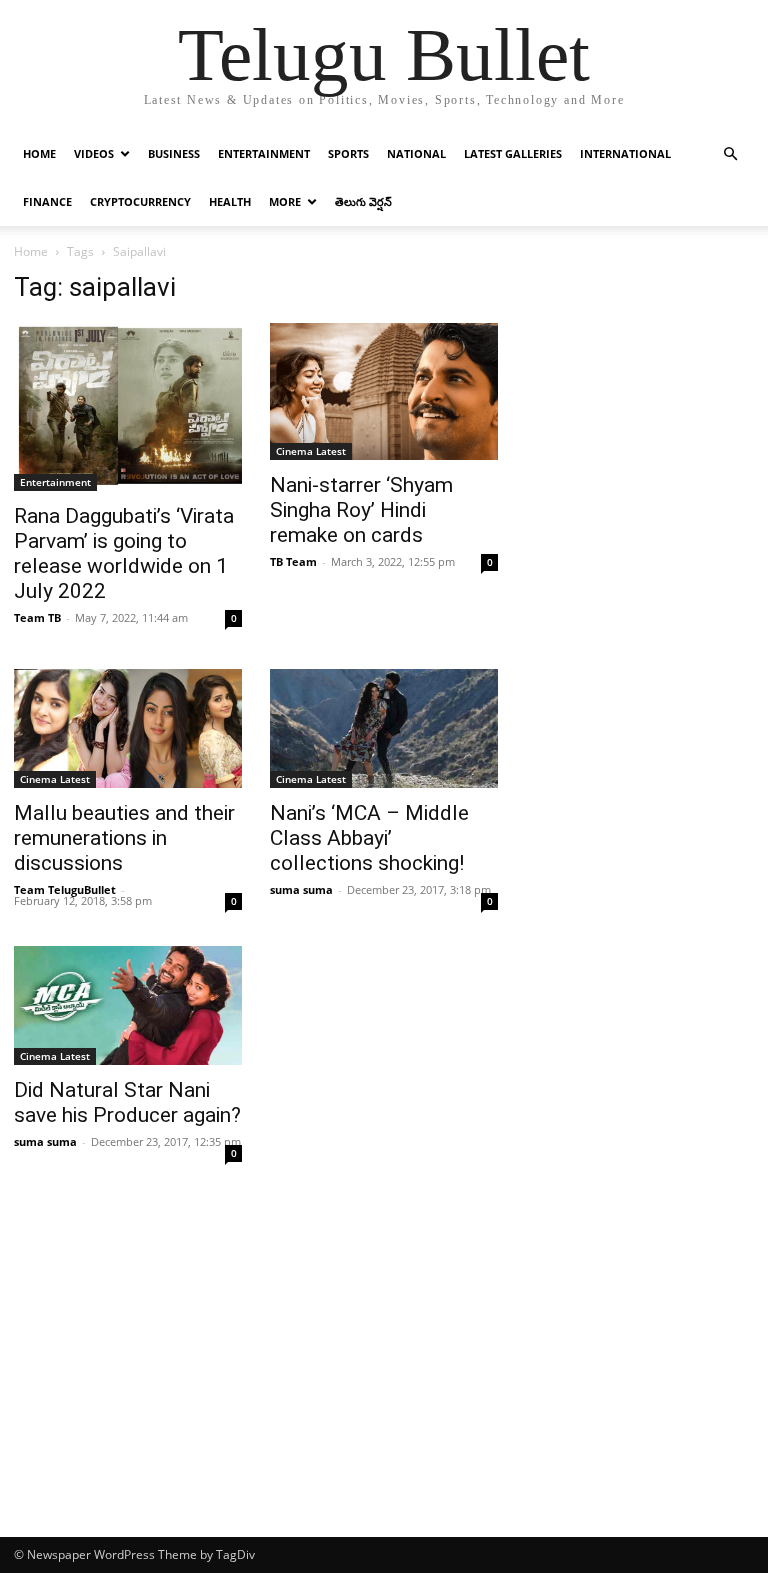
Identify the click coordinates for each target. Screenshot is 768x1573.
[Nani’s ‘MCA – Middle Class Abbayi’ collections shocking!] (384, 728)
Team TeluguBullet (65, 889)
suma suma (301, 889)
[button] (730, 154)
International (625, 153)
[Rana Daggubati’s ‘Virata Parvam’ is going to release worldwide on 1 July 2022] (128, 407)
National (416, 153)
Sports (348, 153)
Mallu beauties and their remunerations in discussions (124, 838)
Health (230, 201)
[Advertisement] (384, 1387)
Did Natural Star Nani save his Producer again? (127, 1102)
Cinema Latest (311, 451)
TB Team (293, 561)
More (285, 201)
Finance (47, 201)
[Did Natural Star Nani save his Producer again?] (128, 1005)
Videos (94, 153)
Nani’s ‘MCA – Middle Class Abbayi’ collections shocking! (369, 838)
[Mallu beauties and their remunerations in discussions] (128, 728)
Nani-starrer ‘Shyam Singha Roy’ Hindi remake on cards (361, 510)
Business (174, 153)
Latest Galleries (513, 153)
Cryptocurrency (140, 201)
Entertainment (264, 153)
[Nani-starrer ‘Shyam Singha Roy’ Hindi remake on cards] (384, 391)
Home (39, 153)
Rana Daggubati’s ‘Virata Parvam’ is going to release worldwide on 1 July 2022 (124, 553)
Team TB (37, 617)
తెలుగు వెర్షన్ (363, 201)
